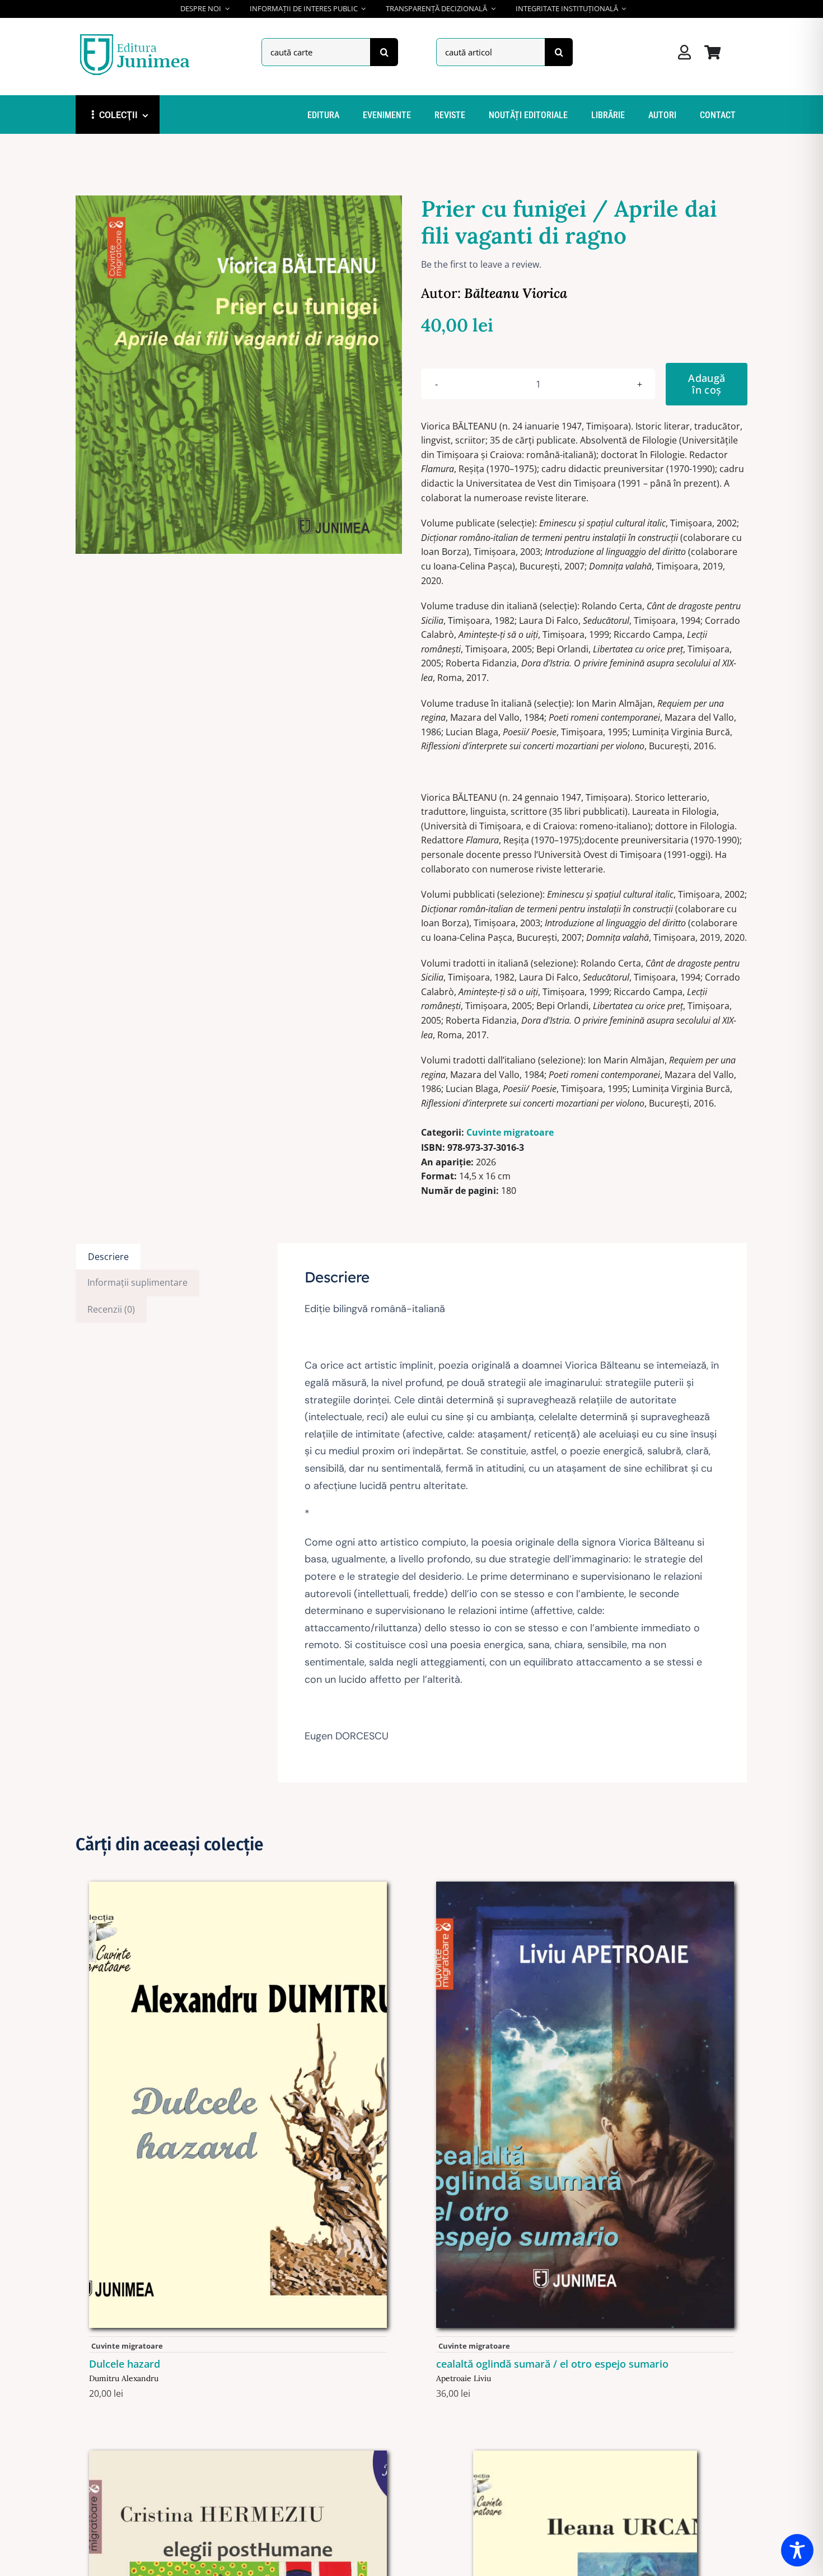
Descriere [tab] (108, 1257)
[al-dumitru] (238, 1886)
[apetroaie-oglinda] (585, 1886)
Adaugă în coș (707, 384)
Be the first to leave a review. (481, 264)
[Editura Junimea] (137, 35)
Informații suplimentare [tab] (137, 1282)
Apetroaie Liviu (464, 2378)
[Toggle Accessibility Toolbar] (797, 2550)
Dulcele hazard (125, 2364)
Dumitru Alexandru (124, 2378)
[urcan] (585, 2455)
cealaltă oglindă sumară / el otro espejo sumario (552, 2364)
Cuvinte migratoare (510, 1132)
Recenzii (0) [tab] (111, 1309)
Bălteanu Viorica (516, 293)
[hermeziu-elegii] (238, 2455)
